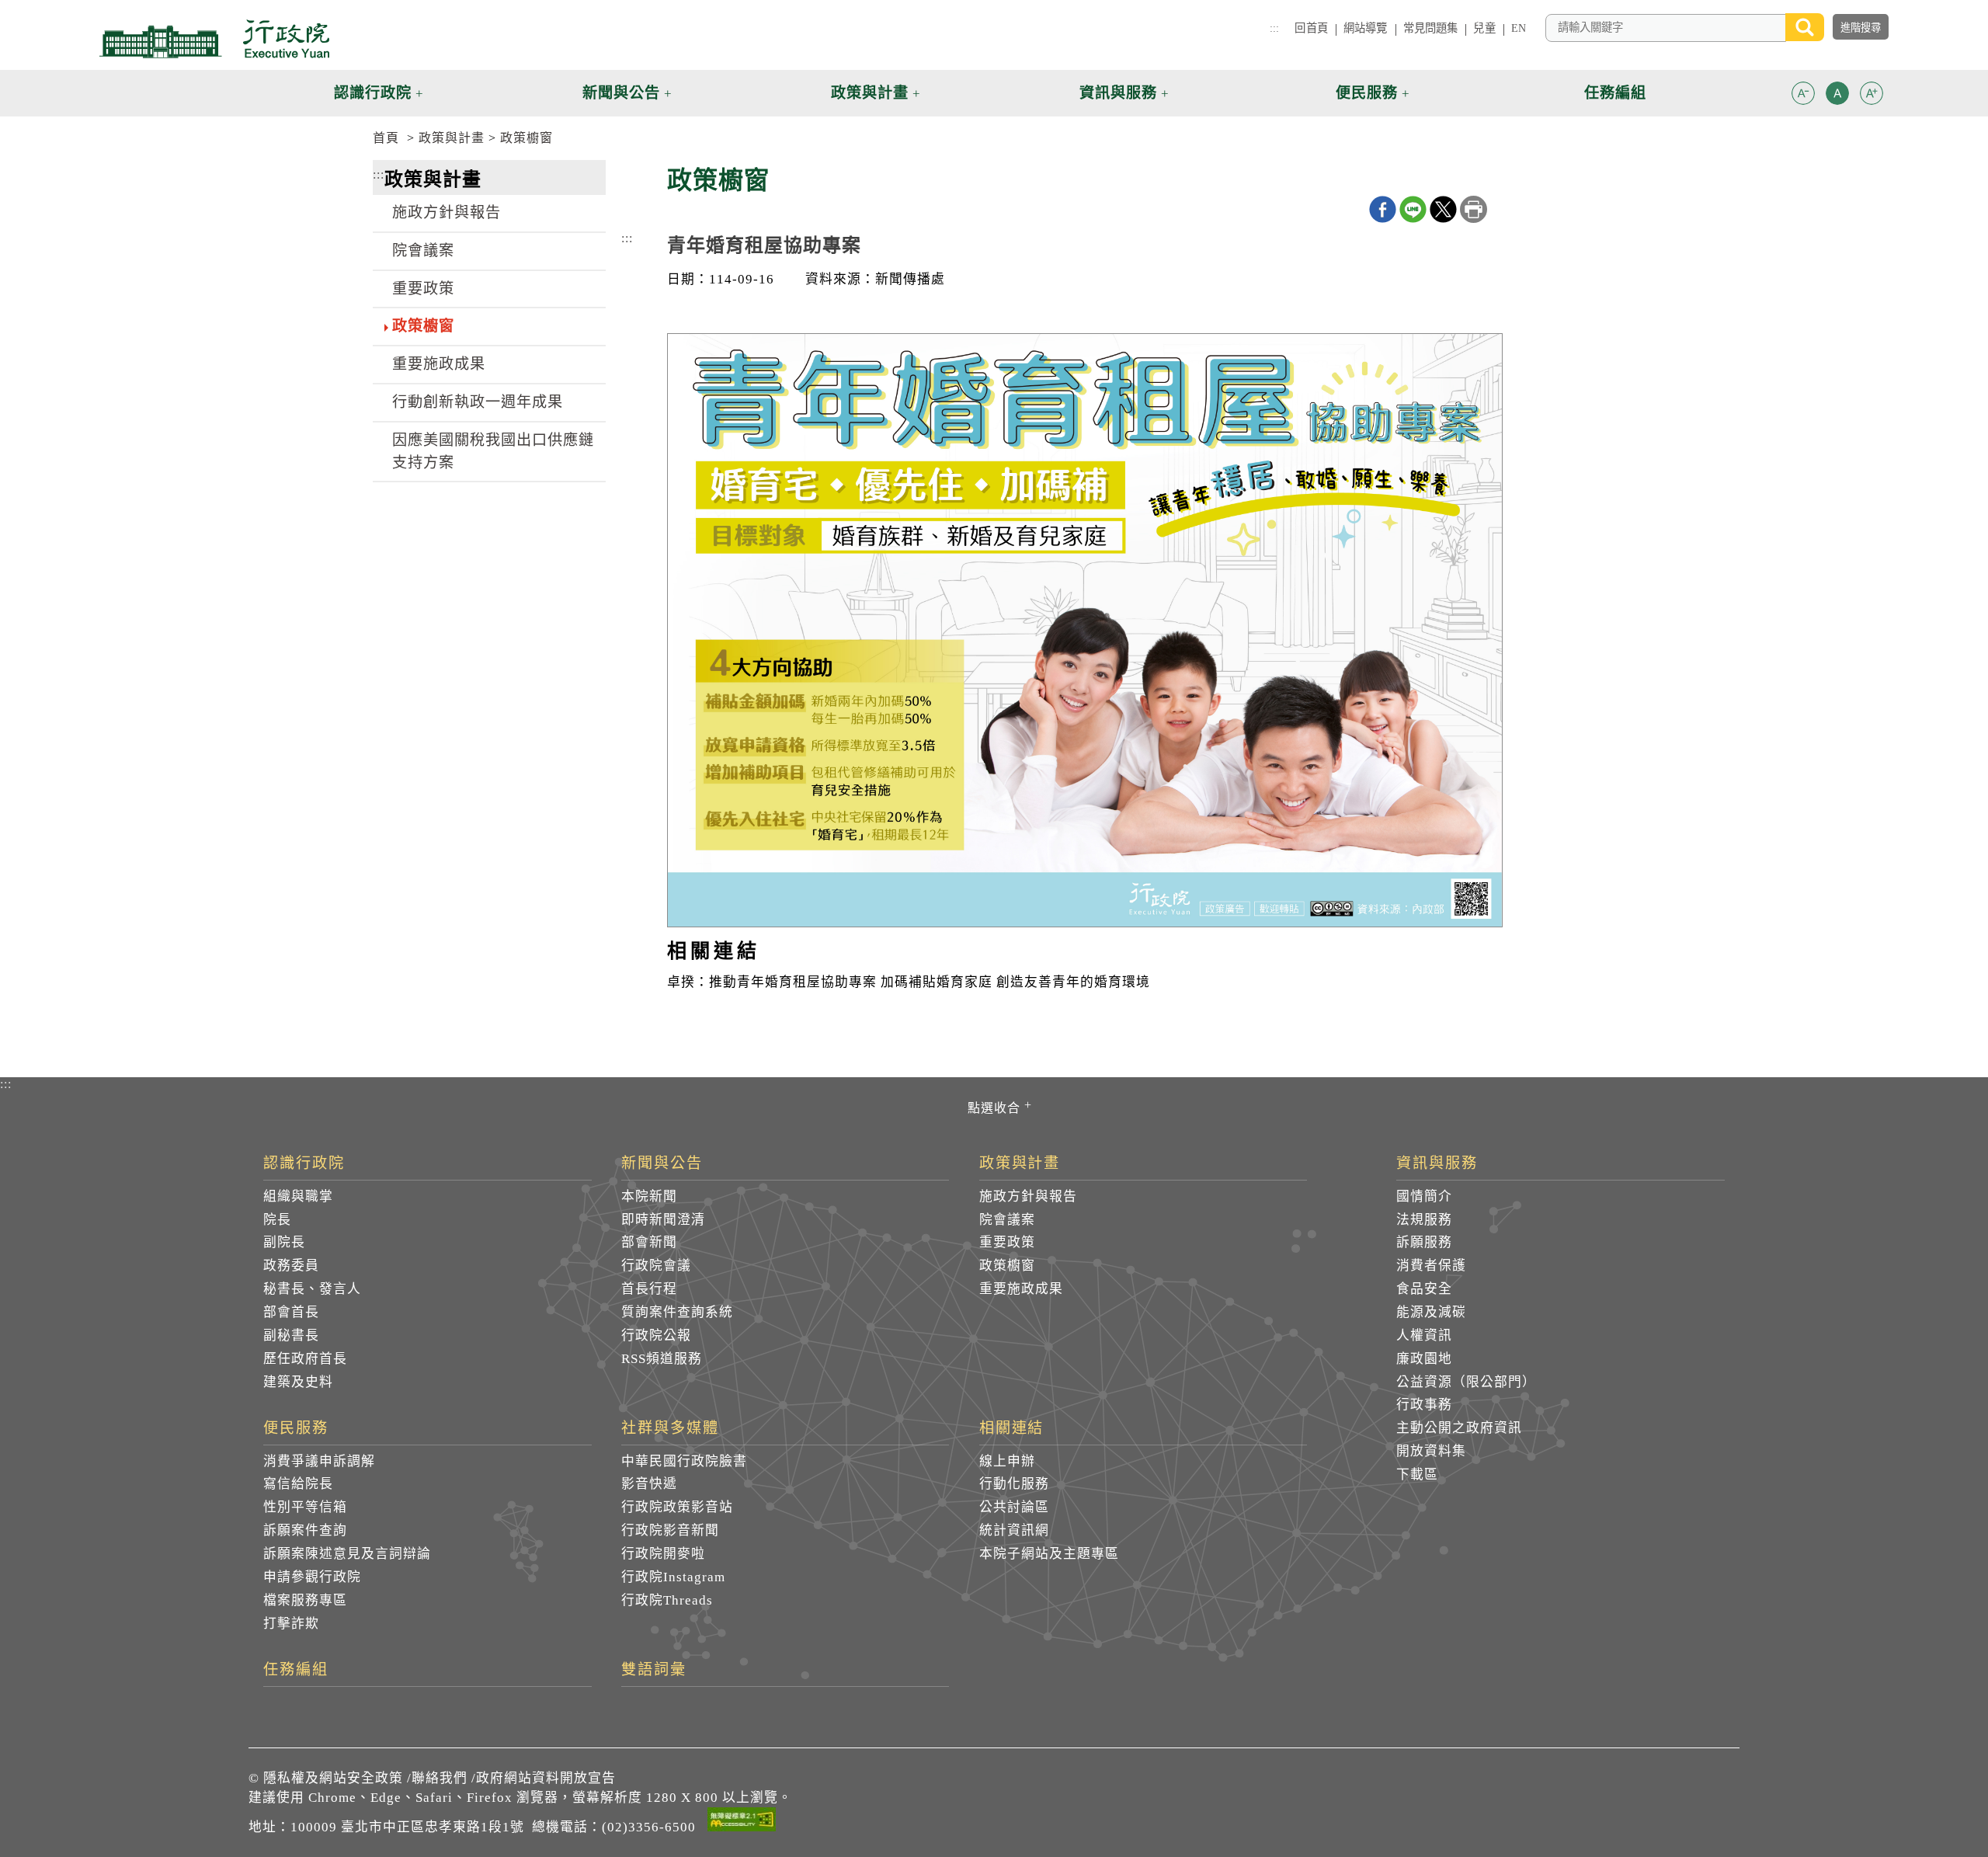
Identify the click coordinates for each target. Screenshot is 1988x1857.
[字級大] (1872, 96)
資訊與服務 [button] (1118, 93)
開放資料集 (1431, 1451)
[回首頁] (214, 39)
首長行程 (649, 1289)
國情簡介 (1424, 1196)
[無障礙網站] (742, 1822)
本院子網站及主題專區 (1049, 1554)
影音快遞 (649, 1484)
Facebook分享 (1383, 209)
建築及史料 (298, 1382)
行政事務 (1424, 1405)
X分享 (1443, 209)
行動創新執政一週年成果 (478, 402)
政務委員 (291, 1266)
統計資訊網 (1014, 1530)
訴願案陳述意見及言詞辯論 (347, 1554)
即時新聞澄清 (663, 1220)
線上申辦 (1007, 1461)
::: (1274, 28)
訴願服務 (1424, 1242)
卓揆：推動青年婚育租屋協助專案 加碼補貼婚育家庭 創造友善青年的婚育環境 (909, 982)
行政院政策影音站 (677, 1507)
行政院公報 (656, 1335)
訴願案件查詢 (305, 1530)
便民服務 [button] (1367, 93)
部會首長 (291, 1312)
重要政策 (423, 289)
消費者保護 (1431, 1266)
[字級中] (1837, 96)
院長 (277, 1220)
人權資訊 (1424, 1335)
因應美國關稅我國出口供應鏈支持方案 (493, 451)
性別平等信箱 (305, 1507)
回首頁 (1311, 28)
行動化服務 (1014, 1484)
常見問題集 (1431, 28)
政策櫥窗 (527, 138)
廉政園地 (1424, 1359)
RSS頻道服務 (662, 1359)
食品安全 (1424, 1289)
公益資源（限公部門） (1466, 1382)
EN (1519, 28)
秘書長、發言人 (312, 1289)
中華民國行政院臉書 (684, 1461)
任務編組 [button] (1615, 93)
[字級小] (1803, 96)
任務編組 (296, 1670)
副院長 (284, 1242)
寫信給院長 (298, 1484)
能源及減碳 (1431, 1312)
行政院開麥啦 (663, 1554)
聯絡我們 (440, 1778)
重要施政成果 (439, 364)
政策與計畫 (452, 138)
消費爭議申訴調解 (319, 1461)
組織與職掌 (298, 1196)
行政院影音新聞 (670, 1530)
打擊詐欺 (291, 1624)
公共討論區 (1014, 1507)
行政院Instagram (673, 1577)
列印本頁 (1474, 209)
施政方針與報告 (447, 212)
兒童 (1484, 28)
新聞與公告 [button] (621, 93)
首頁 (386, 138)
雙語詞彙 (654, 1670)
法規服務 (1424, 1220)
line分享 (1413, 209)
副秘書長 (291, 1335)
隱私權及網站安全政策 (333, 1778)
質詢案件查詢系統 (677, 1312)
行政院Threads (667, 1600)
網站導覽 (1366, 28)
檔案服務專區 (305, 1600)
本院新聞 (649, 1196)
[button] (1803, 93)
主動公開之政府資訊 (1459, 1428)
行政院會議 (656, 1266)
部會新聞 (649, 1242)
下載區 (1417, 1474)
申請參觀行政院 (312, 1577)
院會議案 (423, 250)
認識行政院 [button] (373, 93)
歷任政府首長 (305, 1359)
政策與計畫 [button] (870, 93)
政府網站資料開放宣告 (546, 1778)
